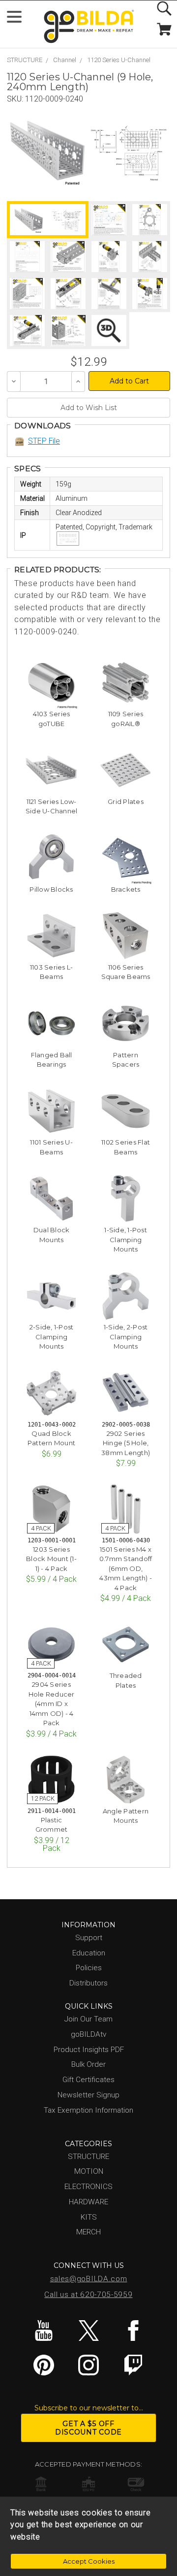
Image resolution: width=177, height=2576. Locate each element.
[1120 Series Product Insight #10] (150, 294)
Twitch (133, 2365)
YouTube (44, 2331)
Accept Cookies (89, 2561)
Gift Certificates (88, 2080)
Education (89, 1953)
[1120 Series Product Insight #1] (109, 220)
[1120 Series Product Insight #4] (68, 257)
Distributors (88, 1983)
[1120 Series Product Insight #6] (150, 257)
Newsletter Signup (88, 2095)
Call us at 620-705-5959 (88, 2295)
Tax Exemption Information (88, 2110)
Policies (89, 1968)
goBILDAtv (88, 2034)
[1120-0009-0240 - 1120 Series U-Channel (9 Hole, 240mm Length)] (47, 151)
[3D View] (109, 331)
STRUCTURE (25, 60)
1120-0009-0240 (54, 99)
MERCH (88, 2232)
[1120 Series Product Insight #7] (27, 294)
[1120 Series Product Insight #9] (109, 294)
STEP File (44, 441)
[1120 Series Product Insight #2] (150, 220)
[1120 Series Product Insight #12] (68, 331)
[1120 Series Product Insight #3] (27, 257)
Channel (65, 60)
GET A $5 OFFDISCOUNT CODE (88, 2428)
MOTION (89, 2171)
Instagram (88, 2365)
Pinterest (44, 2365)
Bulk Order (88, 2064)
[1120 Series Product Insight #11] (27, 331)
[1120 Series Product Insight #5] (109, 257)
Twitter (88, 2331)
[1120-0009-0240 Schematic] (129, 151)
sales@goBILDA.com (89, 2279)
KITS (89, 2217)
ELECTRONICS (88, 2187)
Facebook (133, 2331)
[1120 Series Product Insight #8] (68, 294)
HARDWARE (88, 2202)
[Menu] (18, 19)
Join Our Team (88, 2019)
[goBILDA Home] (88, 27)
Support (89, 1938)
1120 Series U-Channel (119, 60)
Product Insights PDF (89, 2050)
